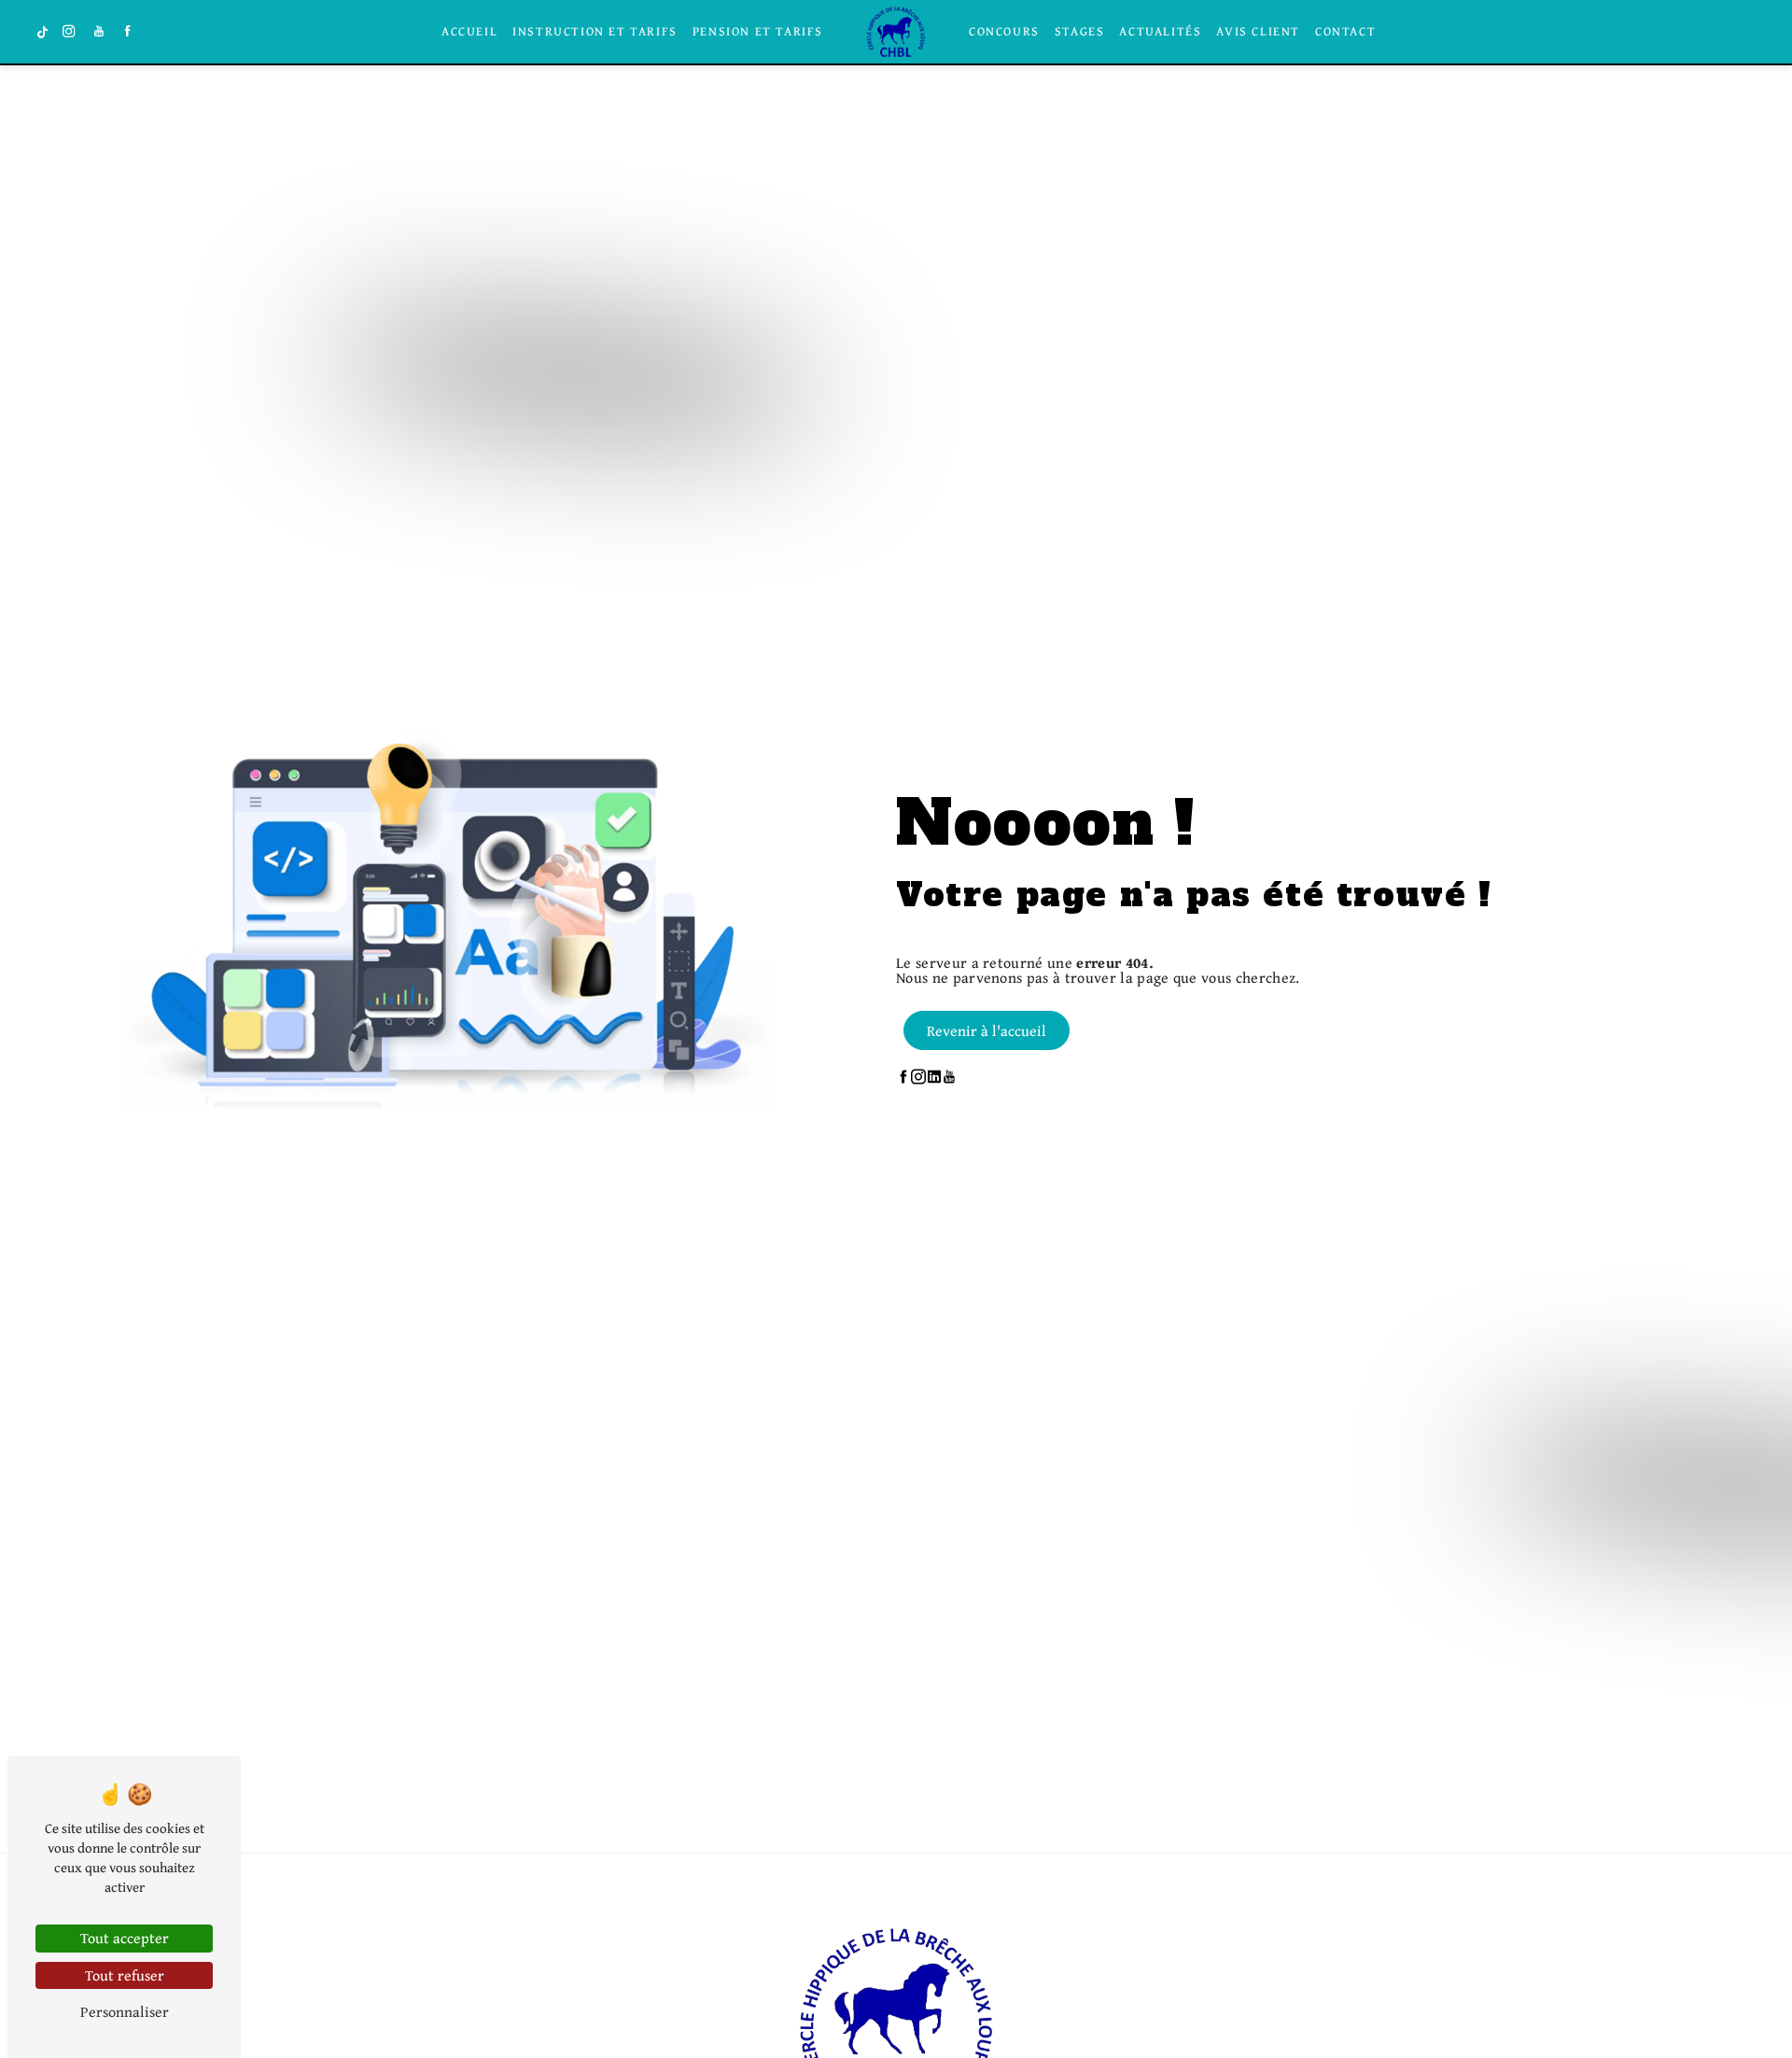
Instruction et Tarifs (595, 32)
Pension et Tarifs (758, 32)
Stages (1080, 32)
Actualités (1160, 32)
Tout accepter (125, 1938)
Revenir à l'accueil (987, 1030)
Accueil (469, 32)
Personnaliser (125, 2011)
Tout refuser (125, 1975)
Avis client (1258, 32)
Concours (1004, 32)
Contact (1345, 32)
